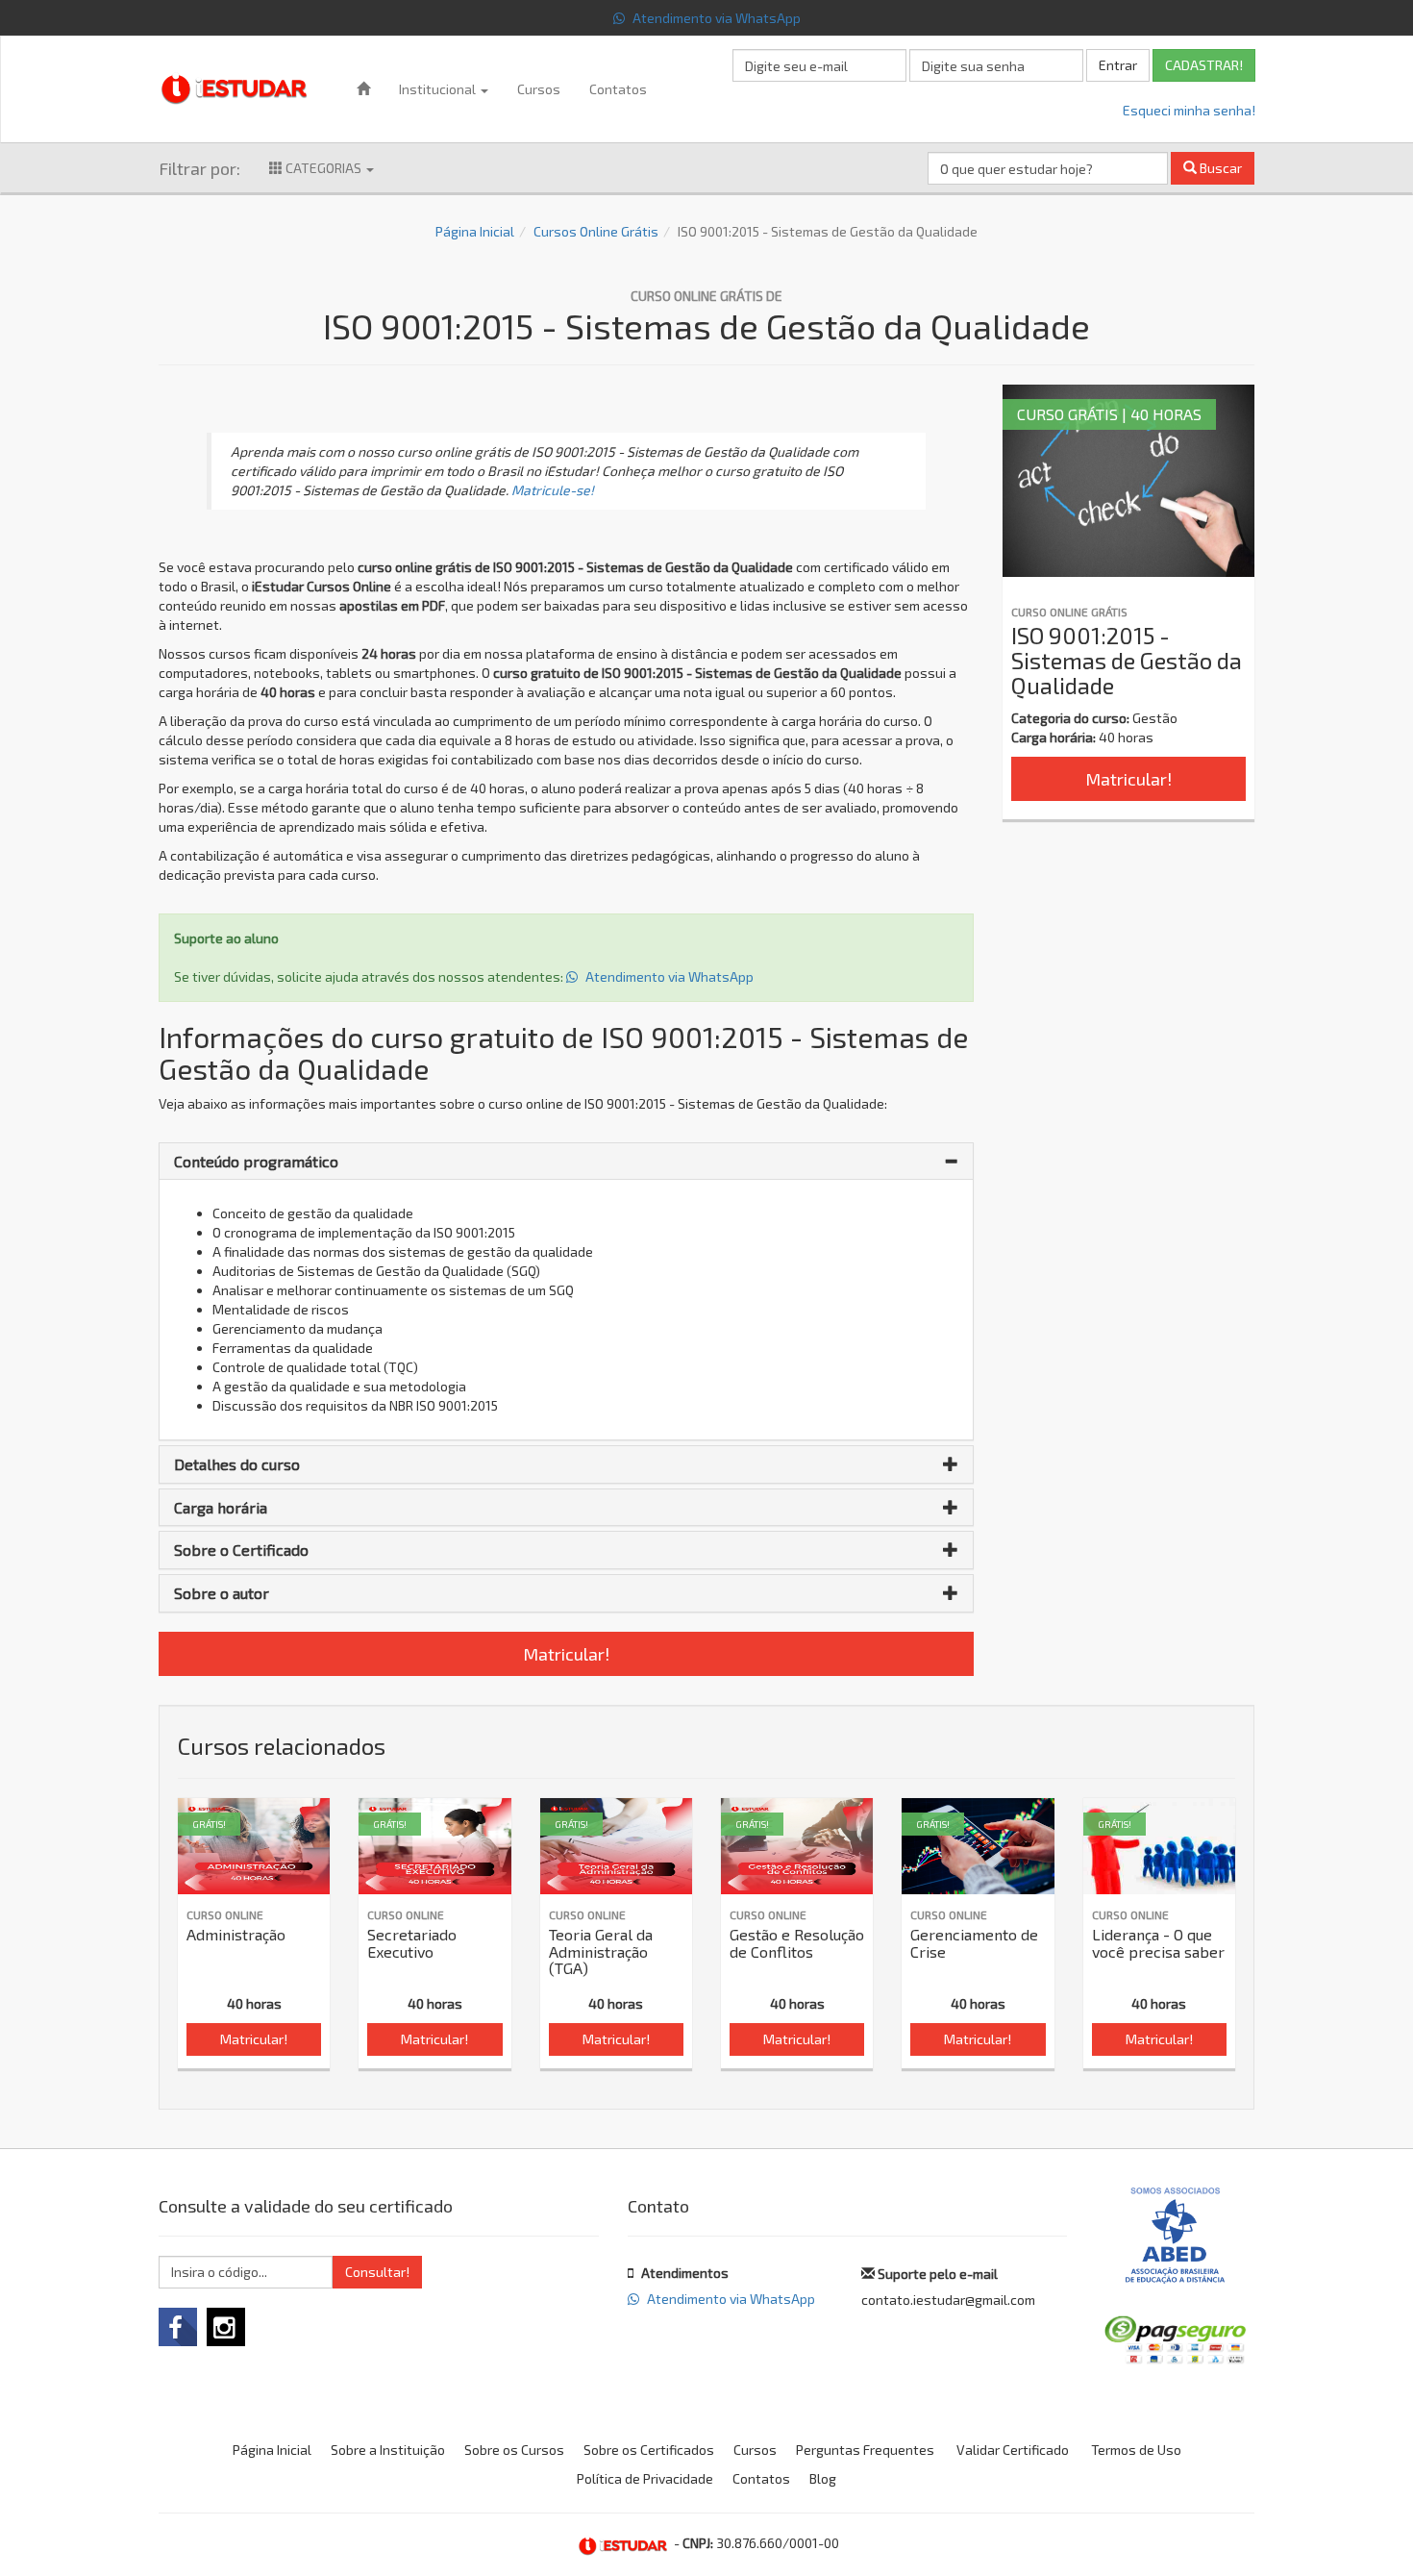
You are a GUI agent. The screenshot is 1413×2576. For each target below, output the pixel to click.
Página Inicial (475, 231)
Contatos (618, 89)
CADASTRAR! (1204, 65)
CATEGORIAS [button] (323, 168)
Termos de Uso (1136, 2450)
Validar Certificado (1013, 2450)
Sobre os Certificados (649, 2450)
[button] (566, 1162)
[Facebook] (178, 2327)
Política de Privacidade (645, 2478)
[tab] (566, 1162)
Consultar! (377, 2272)
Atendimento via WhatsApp (715, 18)
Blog (823, 2478)
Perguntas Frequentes (865, 2450)
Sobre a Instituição (388, 2450)
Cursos (539, 89)
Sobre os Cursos (514, 2450)
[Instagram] (226, 2327)
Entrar (1118, 65)
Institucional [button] (439, 89)
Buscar (1219, 168)
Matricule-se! (553, 490)
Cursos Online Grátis (596, 231)
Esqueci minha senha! (1189, 110)
